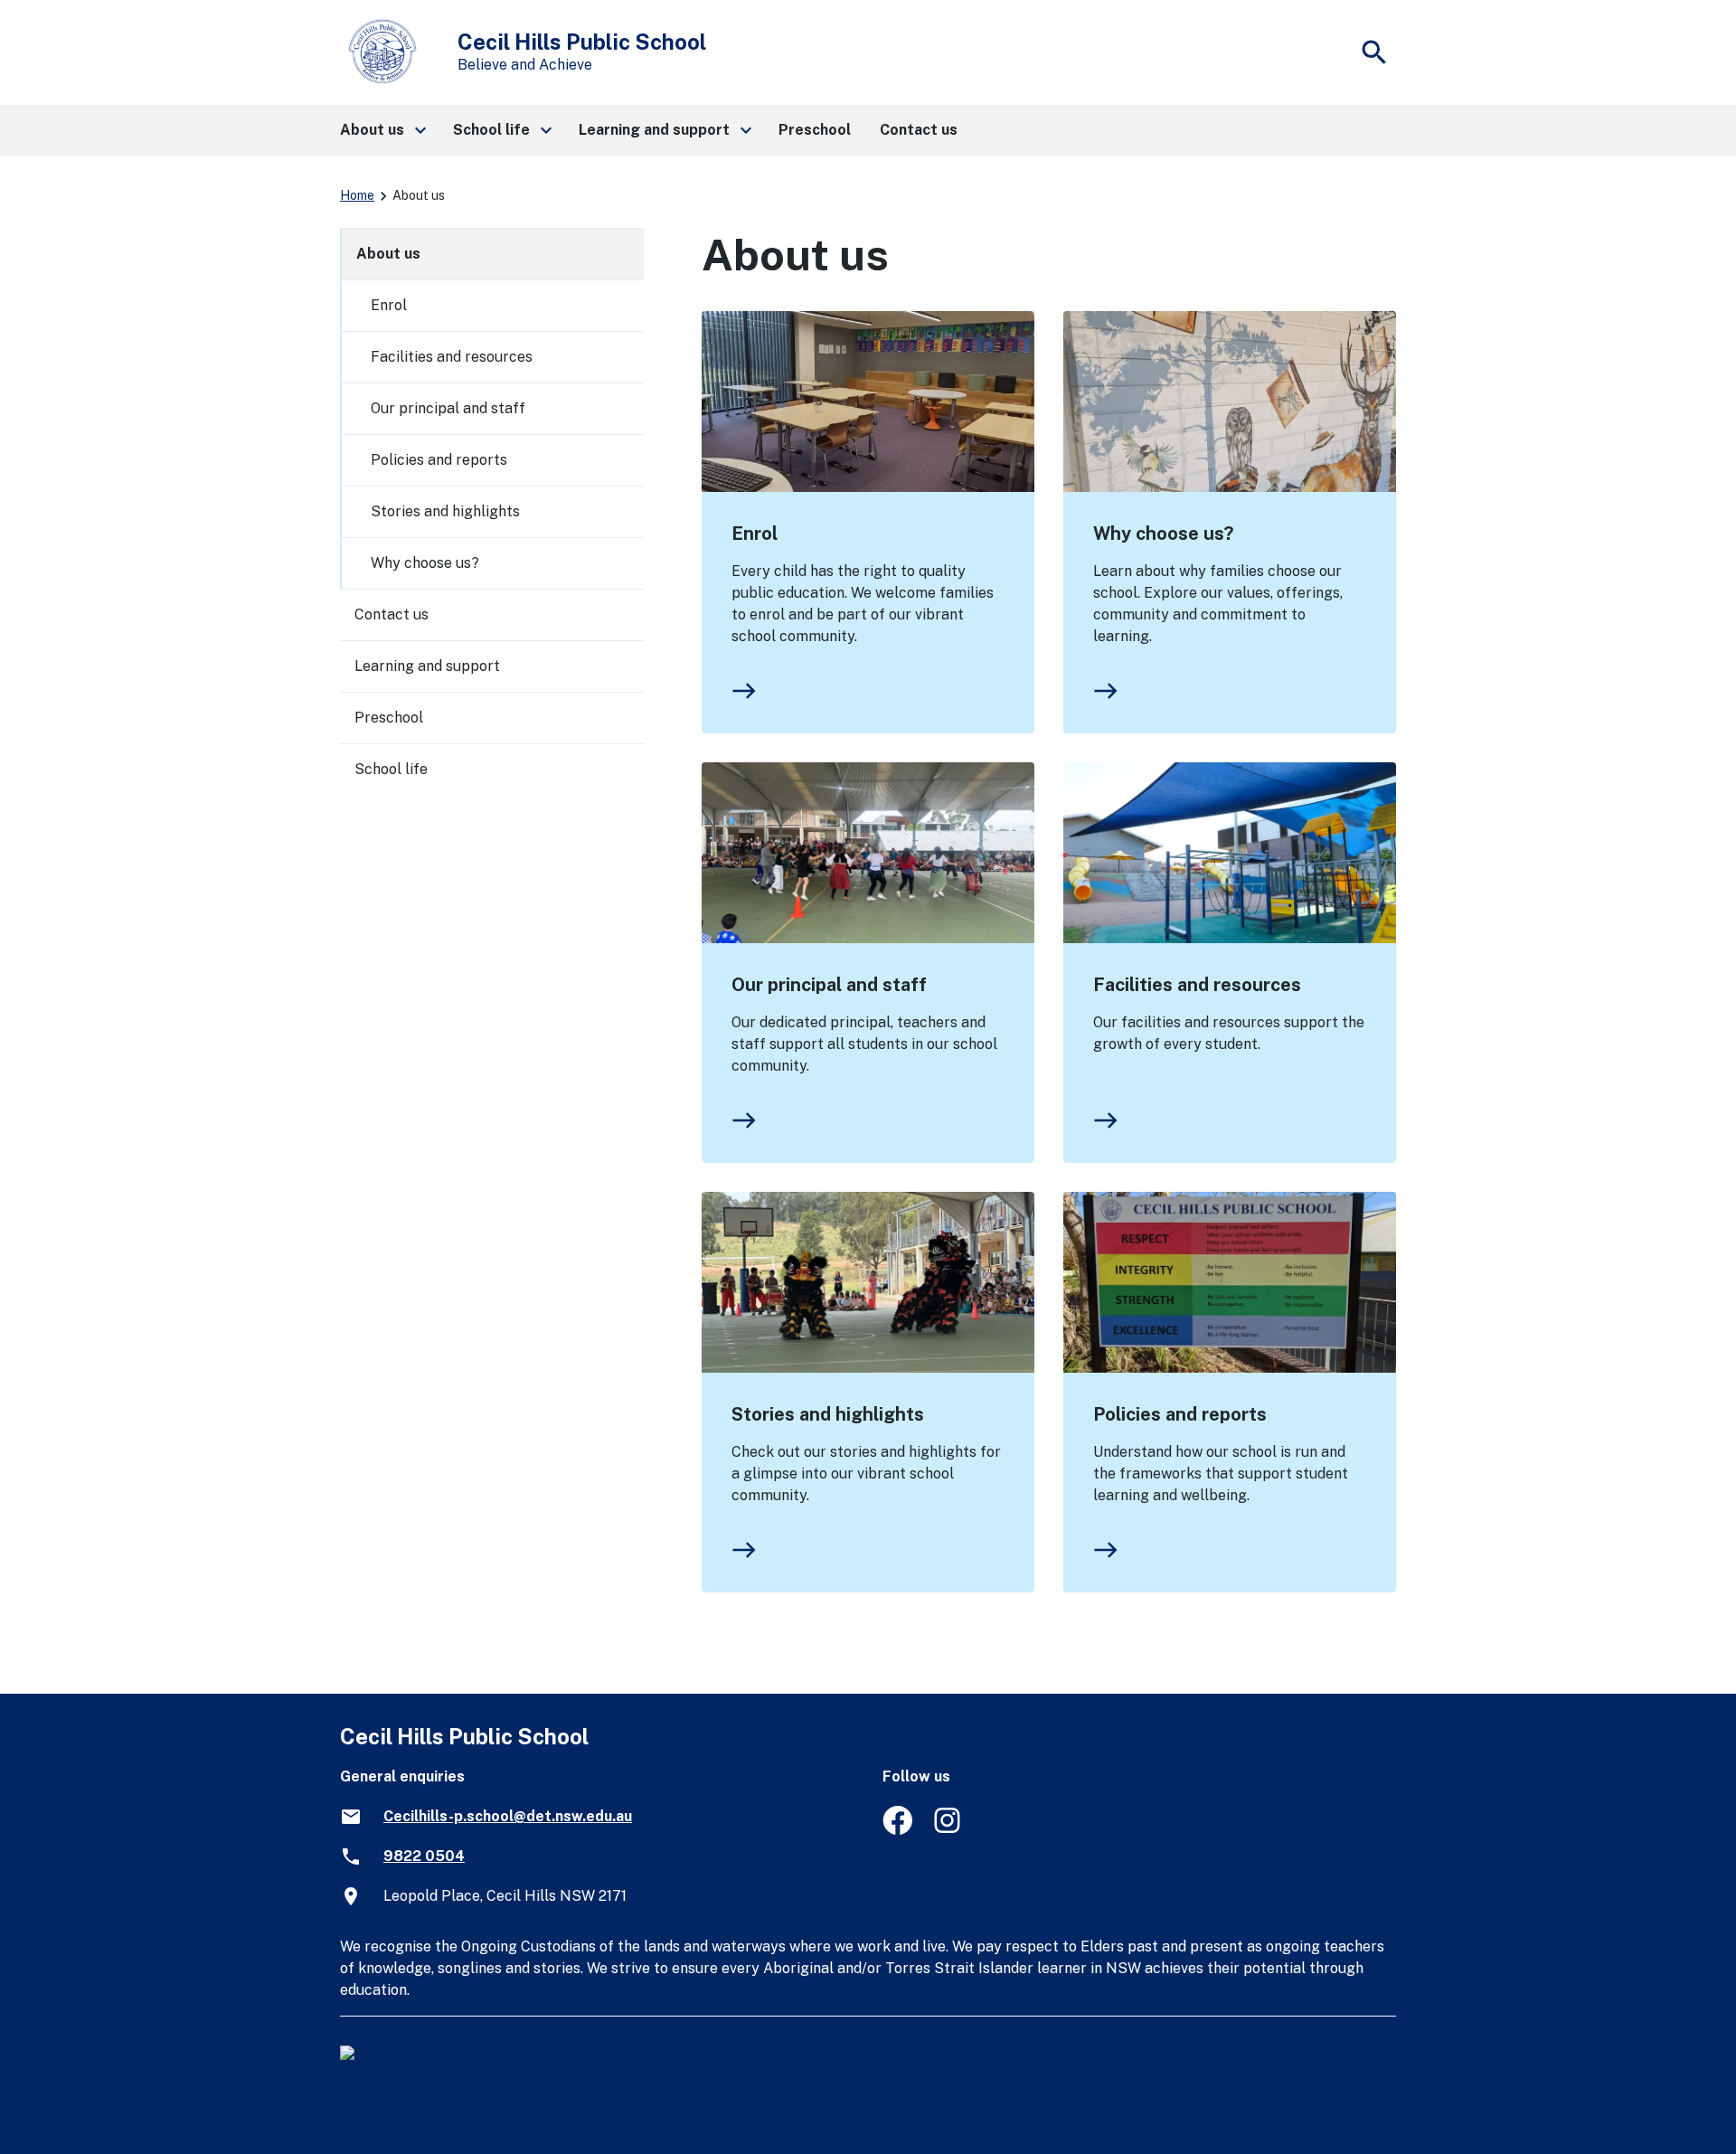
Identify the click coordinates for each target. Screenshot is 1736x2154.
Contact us (392, 614)
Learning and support (427, 666)
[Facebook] (897, 1830)
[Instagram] (949, 1830)
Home (357, 195)
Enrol (755, 534)
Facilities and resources (1197, 985)
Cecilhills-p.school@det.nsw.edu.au (508, 1816)
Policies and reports (1180, 1414)
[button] (382, 130)
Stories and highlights (828, 1414)
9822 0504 (424, 1856)
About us (388, 254)
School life (391, 769)
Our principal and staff (829, 985)
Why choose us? (1163, 534)
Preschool (389, 718)
